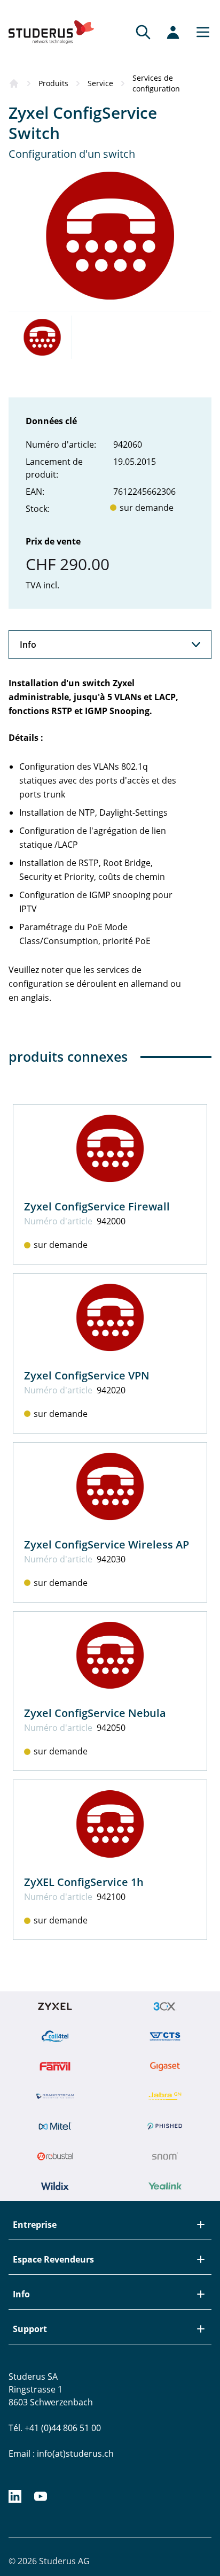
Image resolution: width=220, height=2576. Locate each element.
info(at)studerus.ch (75, 2454)
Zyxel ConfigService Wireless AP (107, 1544)
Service (100, 83)
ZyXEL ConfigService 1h (84, 1882)
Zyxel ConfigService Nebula (95, 1713)
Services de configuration (156, 83)
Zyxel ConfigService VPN (87, 1375)
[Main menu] (200, 32)
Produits (53, 83)
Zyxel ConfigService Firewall (97, 1206)
